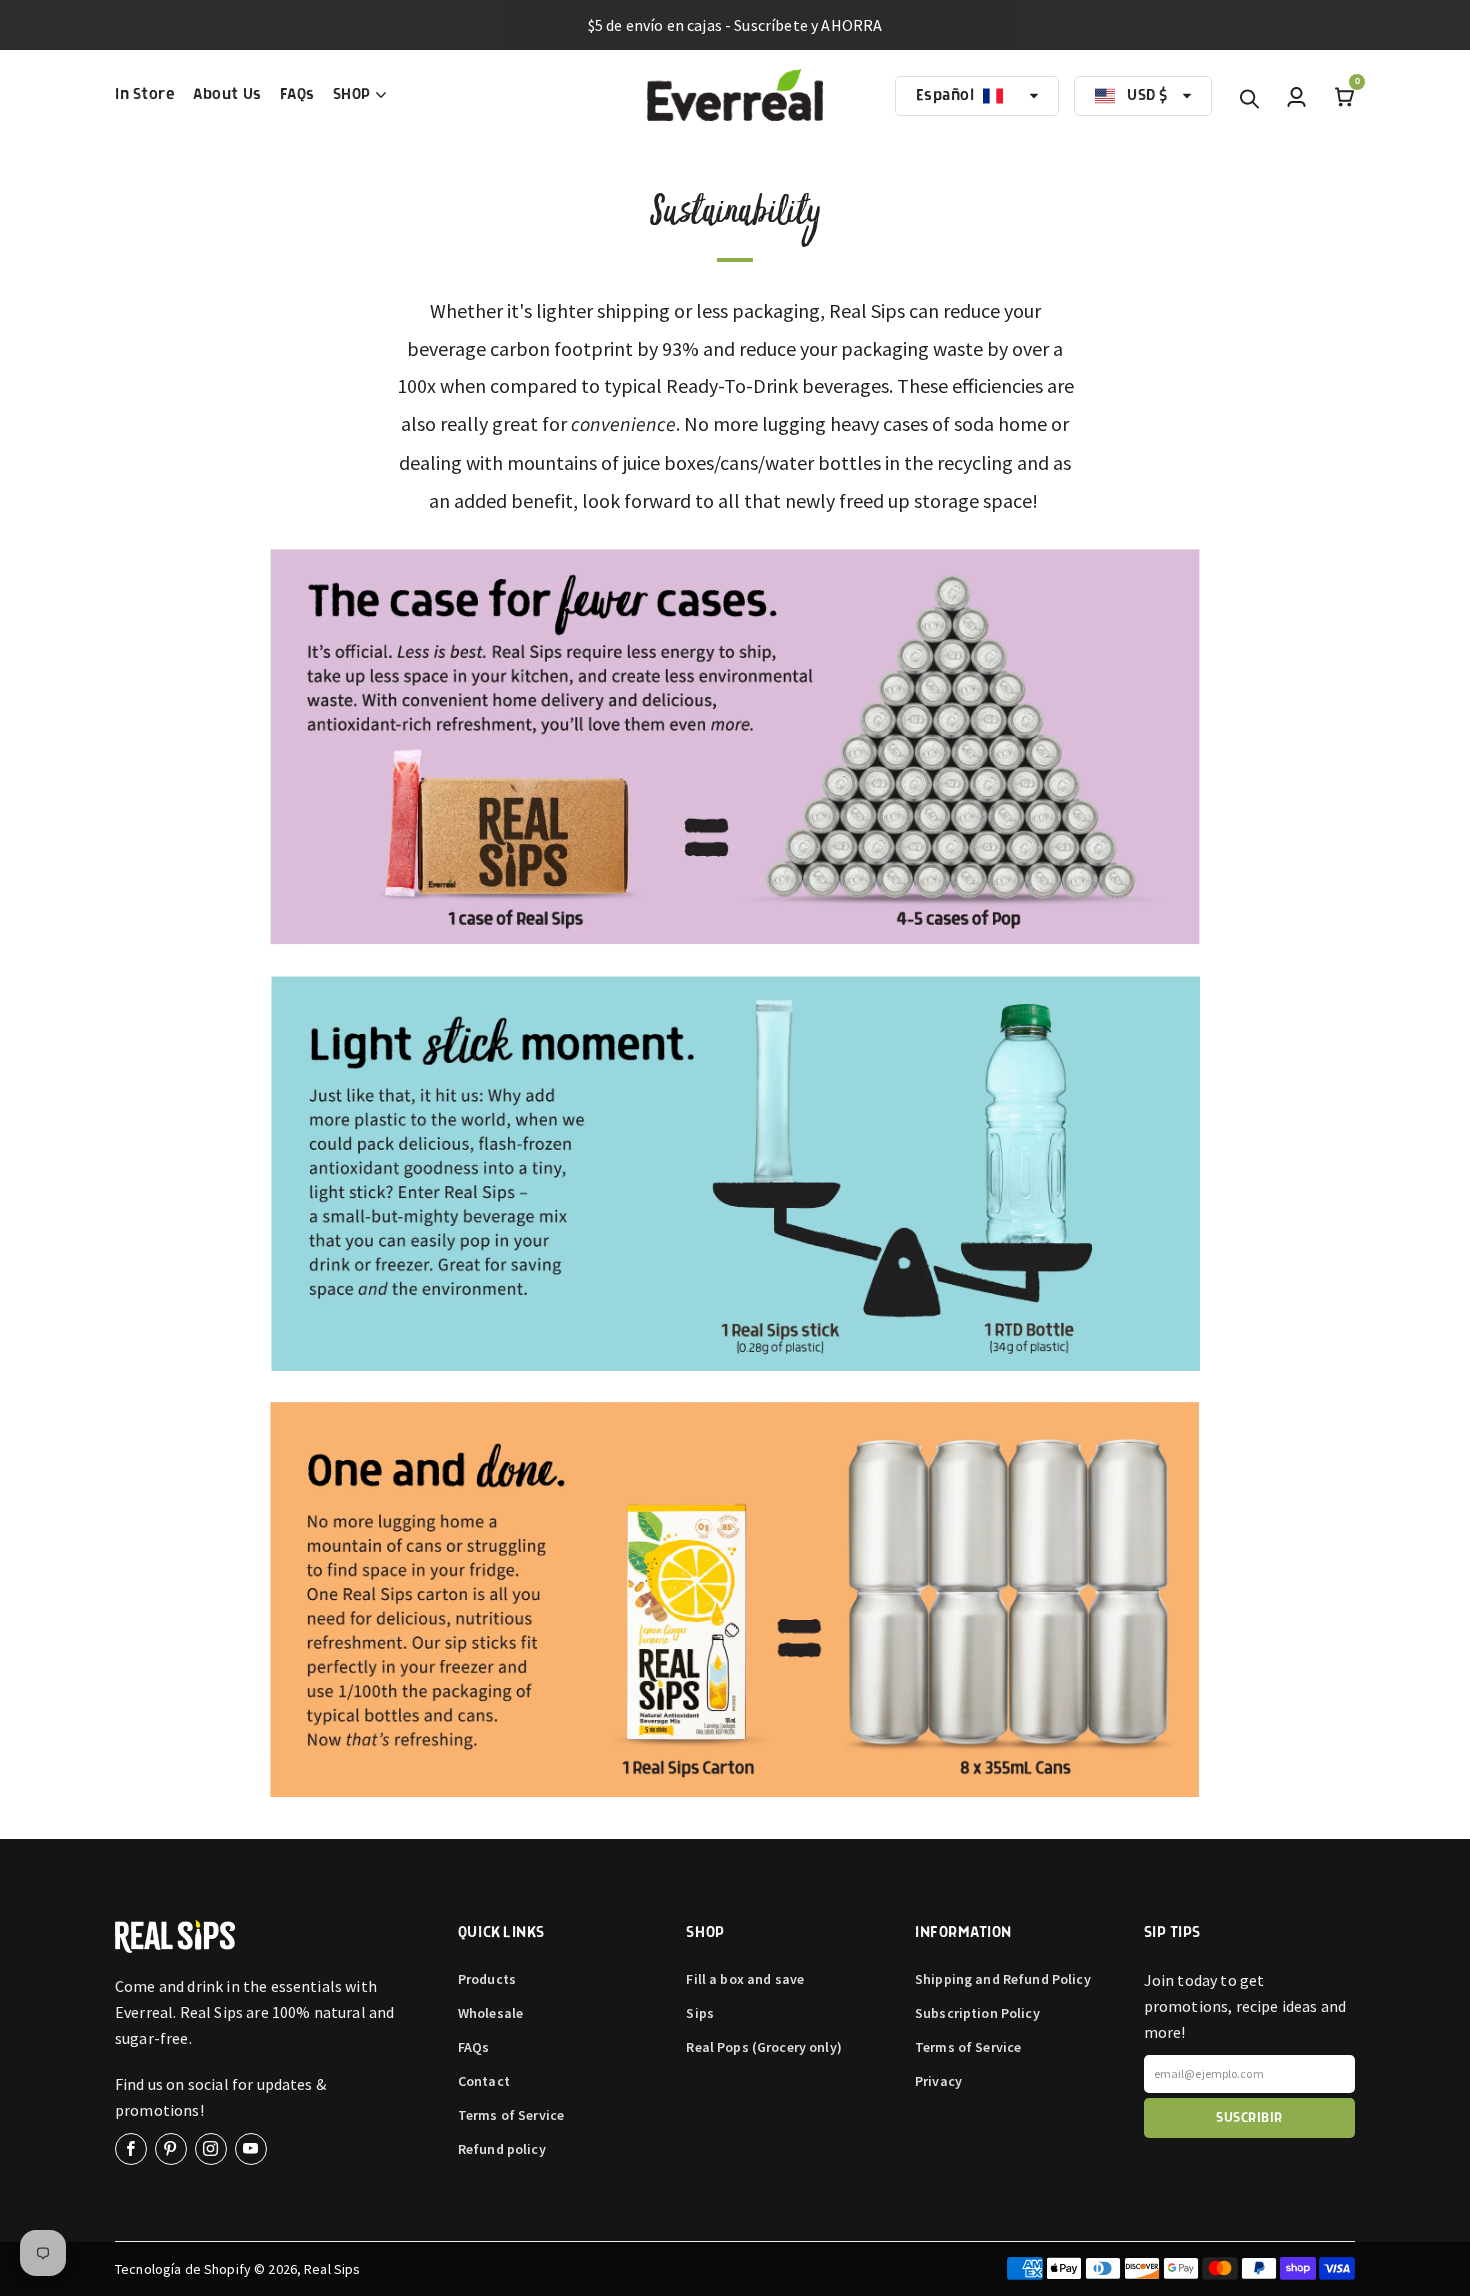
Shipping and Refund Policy (1003, 1979)
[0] (1345, 96)
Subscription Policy (977, 2013)
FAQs (297, 95)
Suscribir (1249, 2118)
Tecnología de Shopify (183, 2269)
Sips (700, 2013)
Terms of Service (511, 2115)
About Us (227, 95)
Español (945, 96)
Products (487, 1979)
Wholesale (490, 2013)
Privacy (938, 2081)
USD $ (1147, 96)
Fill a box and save (745, 1979)
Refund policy (502, 2149)
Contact (484, 2081)
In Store (145, 95)
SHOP (352, 95)
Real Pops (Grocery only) (763, 2047)
